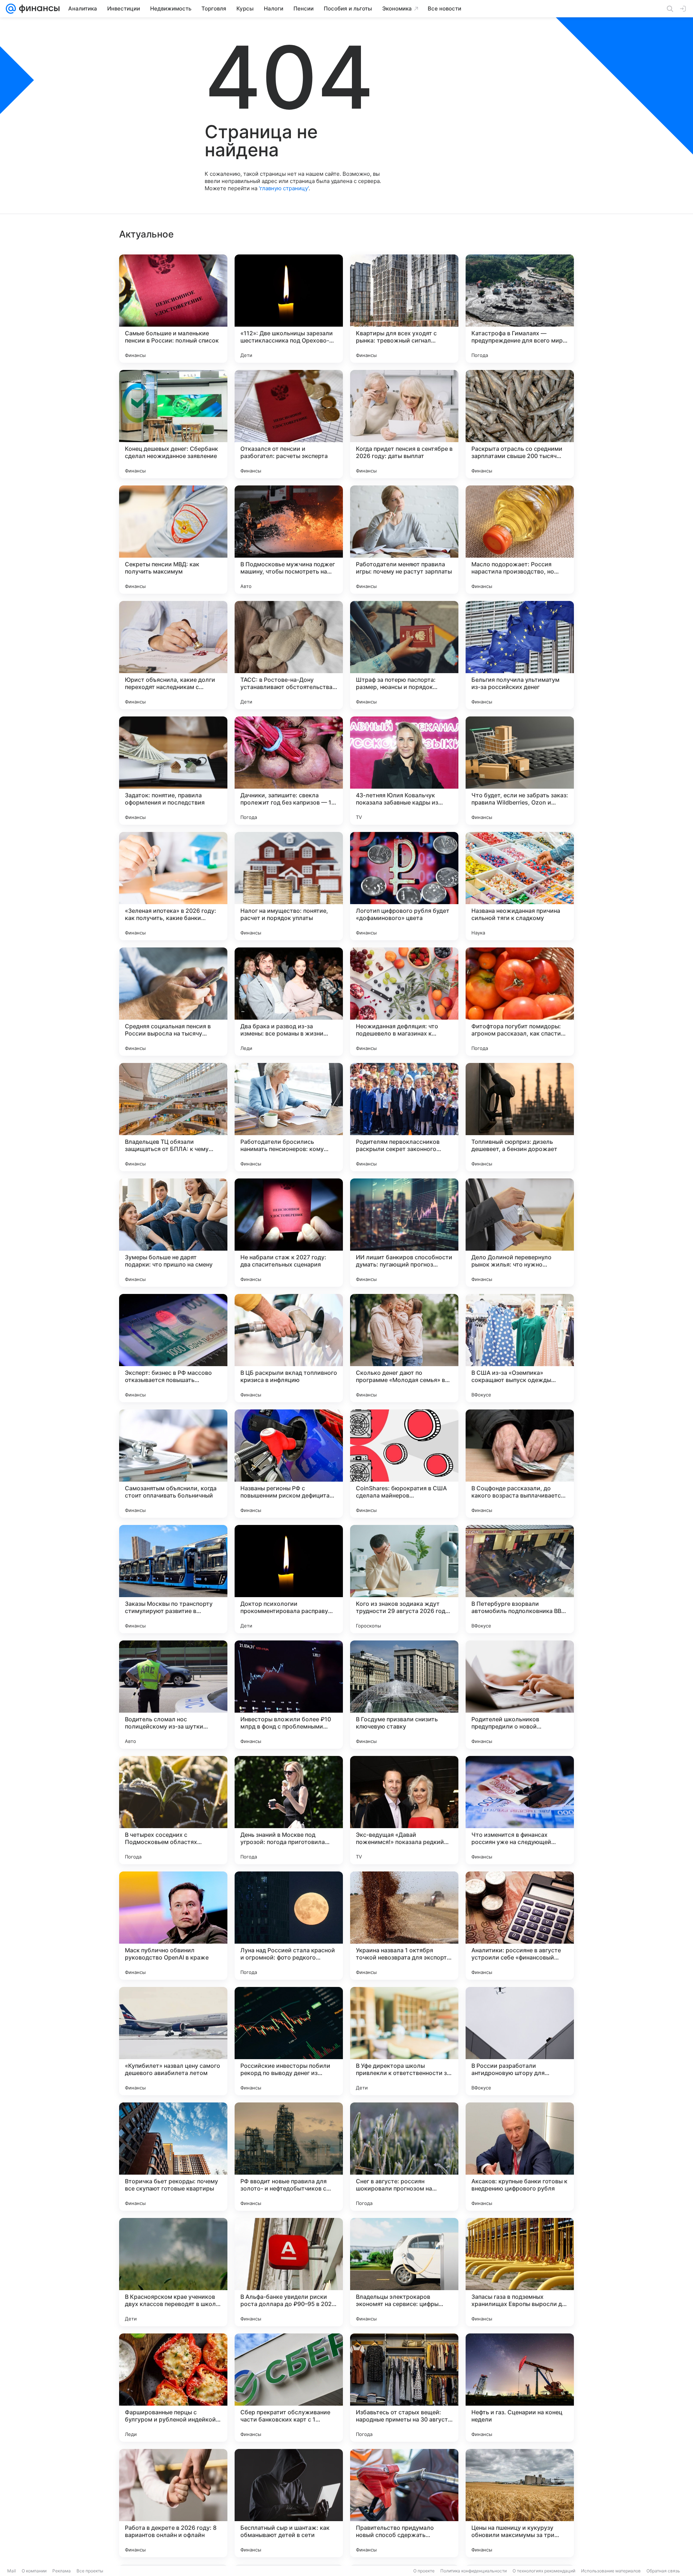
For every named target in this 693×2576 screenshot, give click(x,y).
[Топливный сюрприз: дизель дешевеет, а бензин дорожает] (520, 1117)
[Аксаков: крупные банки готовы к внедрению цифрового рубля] (520, 2157)
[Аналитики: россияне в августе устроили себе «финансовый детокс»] (520, 1926)
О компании (34, 2571)
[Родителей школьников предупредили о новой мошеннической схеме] (520, 1695)
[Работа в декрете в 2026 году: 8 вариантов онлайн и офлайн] (173, 2503)
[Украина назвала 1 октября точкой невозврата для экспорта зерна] (404, 1926)
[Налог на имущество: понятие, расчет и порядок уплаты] (289, 886)
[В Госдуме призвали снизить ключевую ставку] (404, 1695)
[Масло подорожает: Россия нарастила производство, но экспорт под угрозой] (520, 540)
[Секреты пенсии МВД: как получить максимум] (173, 540)
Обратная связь (663, 2571)
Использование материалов (611, 2571)
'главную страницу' (284, 188)
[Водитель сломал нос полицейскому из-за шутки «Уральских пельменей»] (173, 1695)
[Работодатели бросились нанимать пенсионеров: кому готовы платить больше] (289, 1117)
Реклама (62, 2571)
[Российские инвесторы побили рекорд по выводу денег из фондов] (289, 2041)
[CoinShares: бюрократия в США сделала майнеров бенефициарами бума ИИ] (404, 1464)
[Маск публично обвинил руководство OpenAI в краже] (173, 1926)
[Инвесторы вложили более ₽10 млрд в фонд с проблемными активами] (289, 1695)
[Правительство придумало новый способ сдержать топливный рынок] (404, 2503)
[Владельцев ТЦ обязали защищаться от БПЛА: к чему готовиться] (173, 1117)
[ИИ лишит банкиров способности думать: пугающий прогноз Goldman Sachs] (404, 1233)
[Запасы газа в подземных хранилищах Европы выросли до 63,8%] (520, 2272)
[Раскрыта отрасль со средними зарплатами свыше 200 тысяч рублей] (520, 424)
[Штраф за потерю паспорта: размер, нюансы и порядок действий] (404, 655)
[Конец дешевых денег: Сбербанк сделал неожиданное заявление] (173, 424)
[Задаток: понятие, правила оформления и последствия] (173, 771)
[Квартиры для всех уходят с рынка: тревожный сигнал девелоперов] (404, 309)
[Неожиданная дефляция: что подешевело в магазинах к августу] (404, 1002)
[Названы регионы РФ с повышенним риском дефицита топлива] (289, 1464)
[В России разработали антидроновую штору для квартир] (520, 2041)
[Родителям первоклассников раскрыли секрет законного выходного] (404, 1117)
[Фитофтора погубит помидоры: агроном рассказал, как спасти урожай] (520, 1002)
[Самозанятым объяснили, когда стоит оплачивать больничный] (173, 1464)
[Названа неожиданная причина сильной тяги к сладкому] (520, 886)
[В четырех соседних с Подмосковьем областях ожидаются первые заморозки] (173, 1810)
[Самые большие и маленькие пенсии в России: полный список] (173, 309)
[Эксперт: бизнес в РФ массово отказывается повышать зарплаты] (173, 1348)
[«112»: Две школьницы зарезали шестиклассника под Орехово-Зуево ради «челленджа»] (289, 309)
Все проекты (90, 2571)
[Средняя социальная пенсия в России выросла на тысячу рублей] (173, 1002)
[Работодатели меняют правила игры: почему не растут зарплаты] (404, 540)
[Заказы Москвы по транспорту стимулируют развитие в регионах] (173, 1579)
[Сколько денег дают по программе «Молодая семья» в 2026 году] (404, 1348)
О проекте (424, 2571)
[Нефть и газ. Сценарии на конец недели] (520, 2388)
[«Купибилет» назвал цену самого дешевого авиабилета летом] (173, 2041)
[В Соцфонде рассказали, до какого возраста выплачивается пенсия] (520, 1464)
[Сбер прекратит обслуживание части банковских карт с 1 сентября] (289, 2388)
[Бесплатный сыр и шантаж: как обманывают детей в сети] (289, 2503)
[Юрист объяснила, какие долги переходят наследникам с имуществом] (173, 655)
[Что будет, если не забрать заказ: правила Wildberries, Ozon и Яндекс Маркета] (520, 771)
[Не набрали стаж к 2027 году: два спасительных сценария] (289, 1233)
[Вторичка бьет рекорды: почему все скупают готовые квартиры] (173, 2157)
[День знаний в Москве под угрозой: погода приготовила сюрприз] (289, 1810)
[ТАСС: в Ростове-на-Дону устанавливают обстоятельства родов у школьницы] (289, 655)
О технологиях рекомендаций (544, 2571)
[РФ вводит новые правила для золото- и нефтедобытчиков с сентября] (289, 2157)
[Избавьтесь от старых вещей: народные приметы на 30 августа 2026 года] (404, 2388)
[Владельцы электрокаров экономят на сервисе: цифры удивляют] (404, 2272)
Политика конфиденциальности (474, 2571)
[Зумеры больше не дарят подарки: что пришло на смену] (173, 1233)
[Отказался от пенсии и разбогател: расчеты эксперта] (289, 424)
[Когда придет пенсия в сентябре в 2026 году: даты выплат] (404, 424)
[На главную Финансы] (38, 9)
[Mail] (11, 9)
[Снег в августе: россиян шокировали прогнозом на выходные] (404, 2157)
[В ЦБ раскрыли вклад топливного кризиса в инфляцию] (289, 1348)
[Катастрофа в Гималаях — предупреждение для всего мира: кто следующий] (520, 309)
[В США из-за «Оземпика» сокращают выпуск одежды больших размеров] (520, 1348)
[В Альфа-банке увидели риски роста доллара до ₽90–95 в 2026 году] (289, 2272)
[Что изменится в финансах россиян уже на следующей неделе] (520, 1810)
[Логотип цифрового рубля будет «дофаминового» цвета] (404, 886)
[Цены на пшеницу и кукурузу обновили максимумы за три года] (520, 2503)
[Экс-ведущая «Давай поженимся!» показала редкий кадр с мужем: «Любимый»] (404, 1810)
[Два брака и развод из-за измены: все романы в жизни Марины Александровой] (289, 1002)
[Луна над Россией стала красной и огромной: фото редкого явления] (289, 1926)
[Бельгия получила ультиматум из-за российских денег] (520, 655)
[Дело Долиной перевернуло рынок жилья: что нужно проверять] (520, 1233)
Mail (12, 2571)
